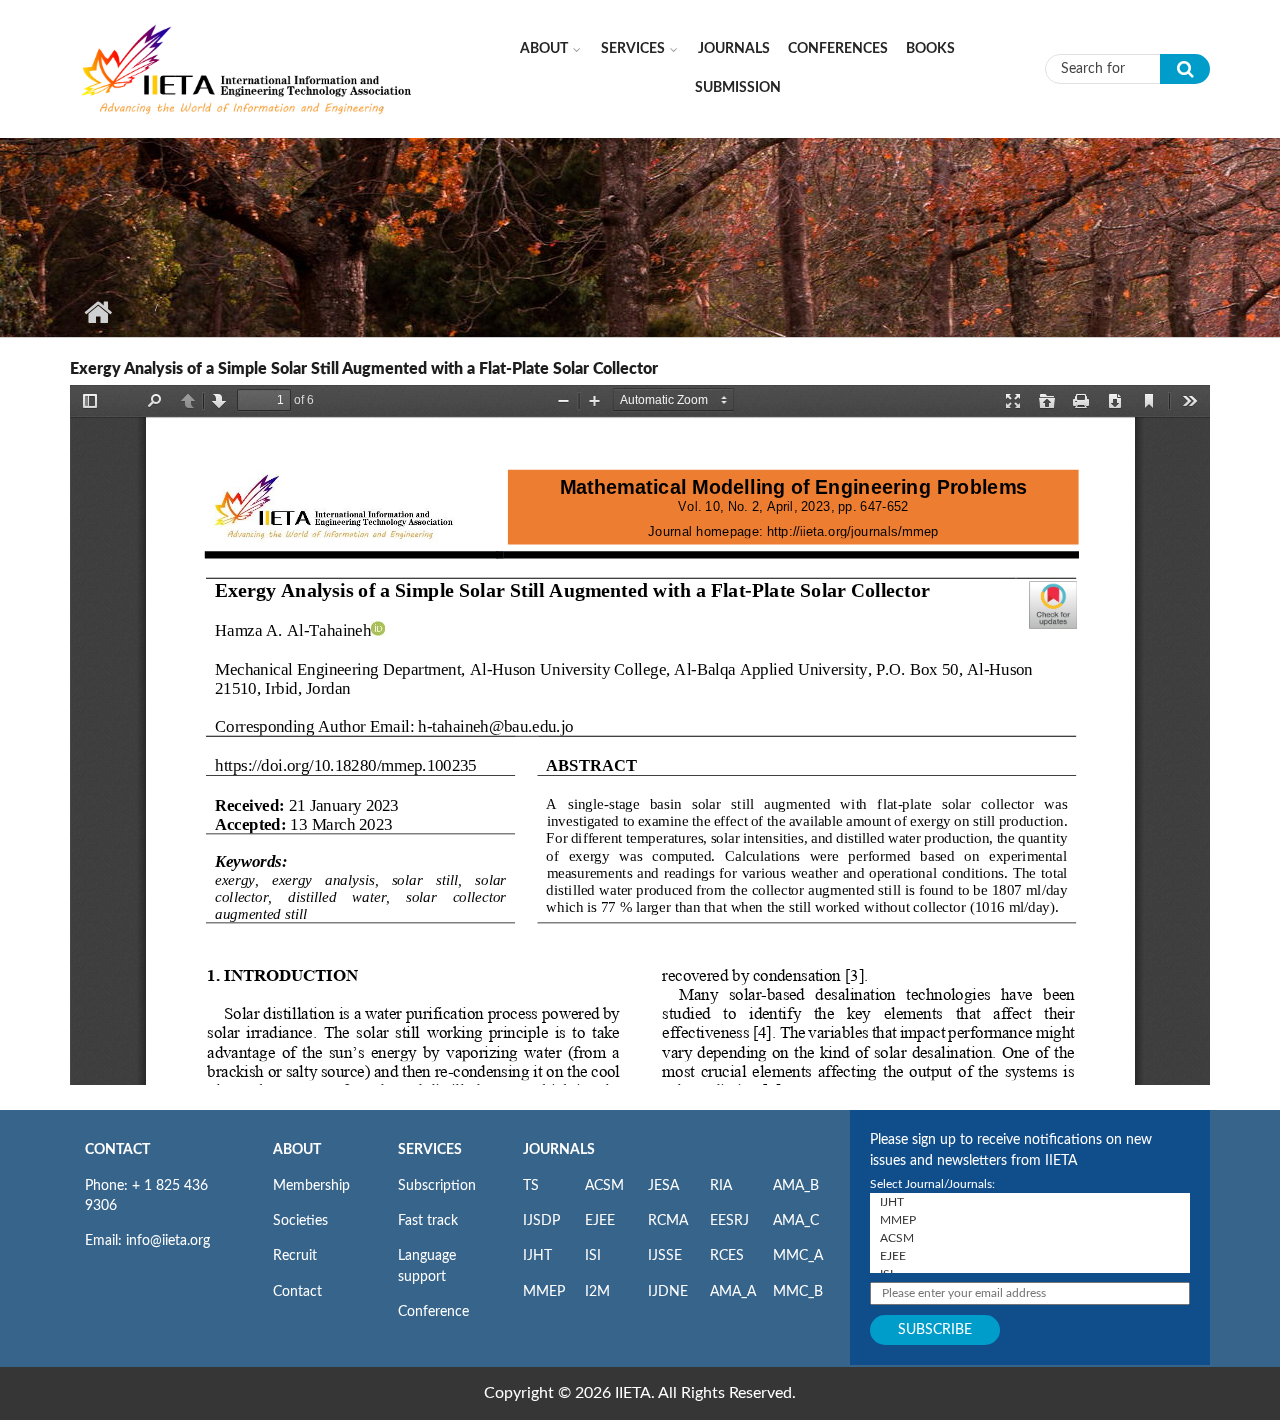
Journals (734, 49)
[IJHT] (1030, 1202)
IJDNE (668, 1292)
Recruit (295, 1256)
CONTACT (117, 1150)
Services (633, 49)
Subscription (437, 1186)
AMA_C (796, 1221)
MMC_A (798, 1256)
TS (531, 1186)
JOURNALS (559, 1150)
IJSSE (665, 1256)
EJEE (600, 1221)
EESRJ (729, 1221)
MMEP (544, 1292)
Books (930, 49)
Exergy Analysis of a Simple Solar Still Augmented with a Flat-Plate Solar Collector (364, 369)
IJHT (537, 1256)
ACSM (604, 1186)
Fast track (428, 1221)
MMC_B (798, 1292)
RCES (727, 1256)
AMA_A (733, 1292)
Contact (297, 1292)
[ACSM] (1030, 1238)
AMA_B (796, 1186)
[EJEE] (1030, 1256)
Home (97, 312)
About (544, 49)
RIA (721, 1186)
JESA (663, 1186)
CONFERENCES (838, 49)
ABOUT (297, 1150)
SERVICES (430, 1150)
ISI (593, 1256)
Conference (433, 1312)
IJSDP (541, 1221)
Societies (300, 1221)
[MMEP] (1030, 1220)
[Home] (247, 68)
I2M (597, 1292)
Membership (311, 1186)
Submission (738, 88)
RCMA (668, 1221)
